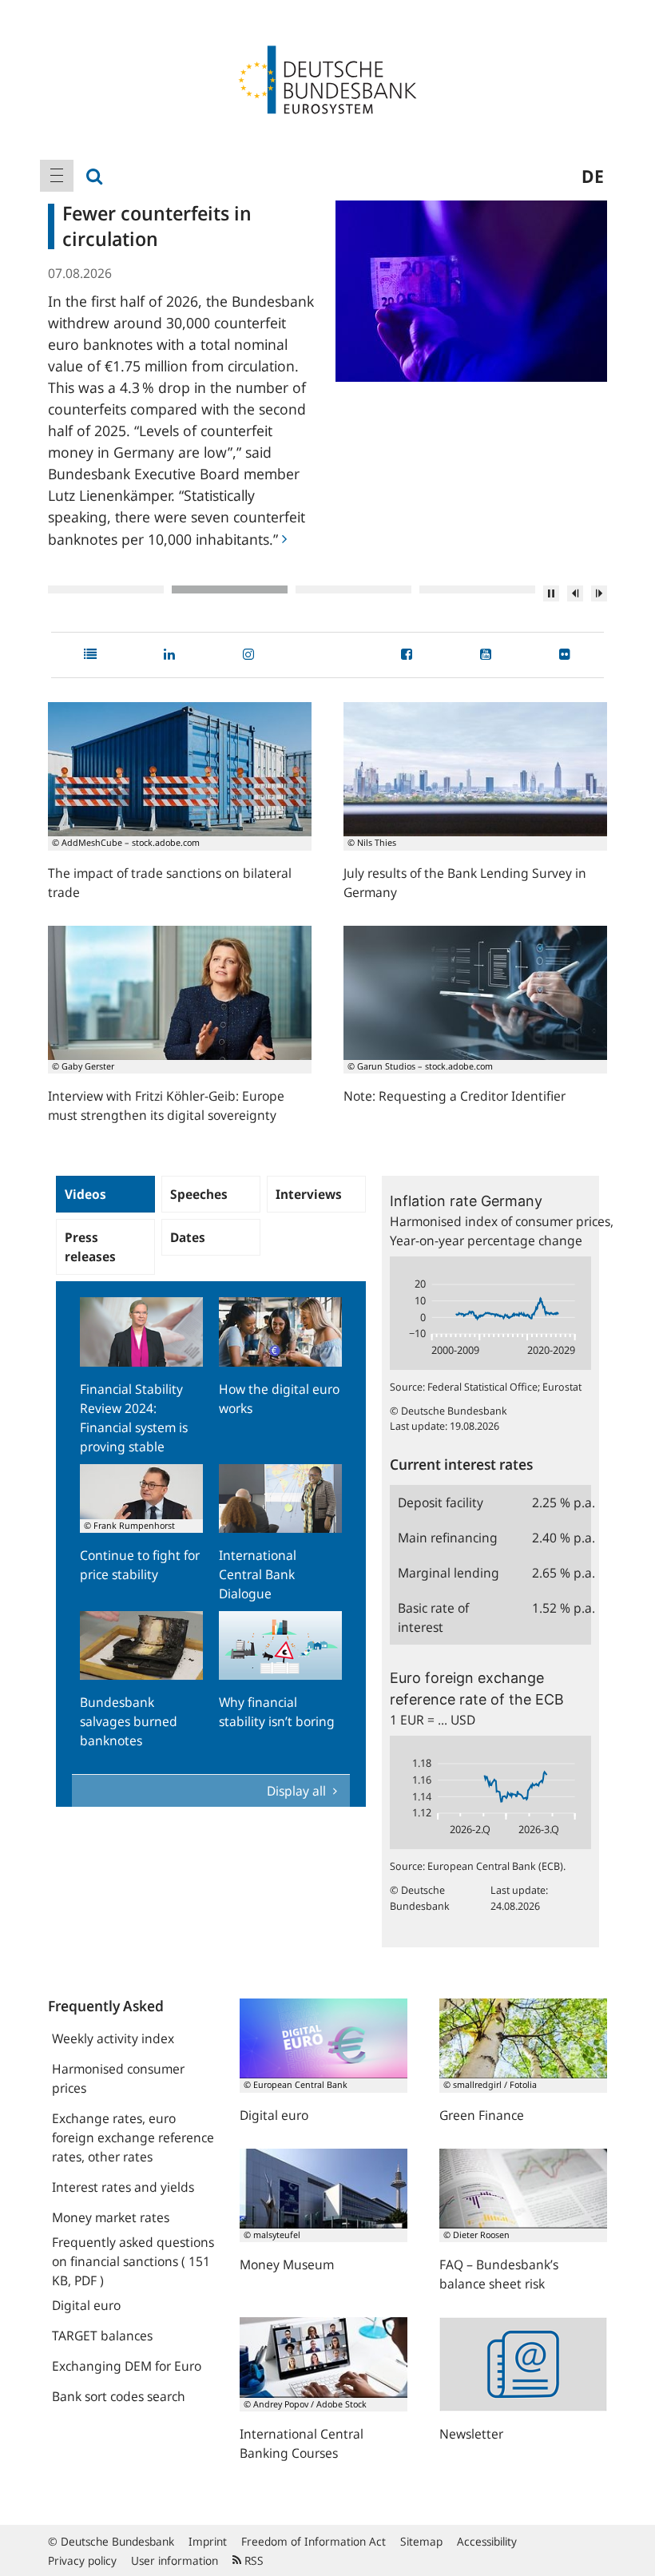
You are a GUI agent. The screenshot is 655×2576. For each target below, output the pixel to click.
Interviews (309, 1194)
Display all (298, 1791)
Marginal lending (449, 1573)
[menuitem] (57, 176)
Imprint (208, 2541)
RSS (252, 2560)
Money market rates (111, 2217)
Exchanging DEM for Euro (127, 2366)
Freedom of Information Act (314, 2541)
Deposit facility (441, 1502)
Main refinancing (448, 1538)
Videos (85, 1194)
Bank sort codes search (119, 2396)
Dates (188, 1237)
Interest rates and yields (123, 2187)
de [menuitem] (593, 176)
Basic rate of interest (433, 1617)
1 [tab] (106, 589)
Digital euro (86, 2305)
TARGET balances (102, 2336)
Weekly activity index (113, 2038)
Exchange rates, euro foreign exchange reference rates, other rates (133, 2137)
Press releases (90, 1247)
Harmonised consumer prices (118, 2078)
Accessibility (487, 2541)
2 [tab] (230, 589)
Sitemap (421, 2541)
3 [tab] (353, 589)
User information (175, 2560)
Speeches (199, 1194)
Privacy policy (82, 2560)
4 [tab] (477, 589)
